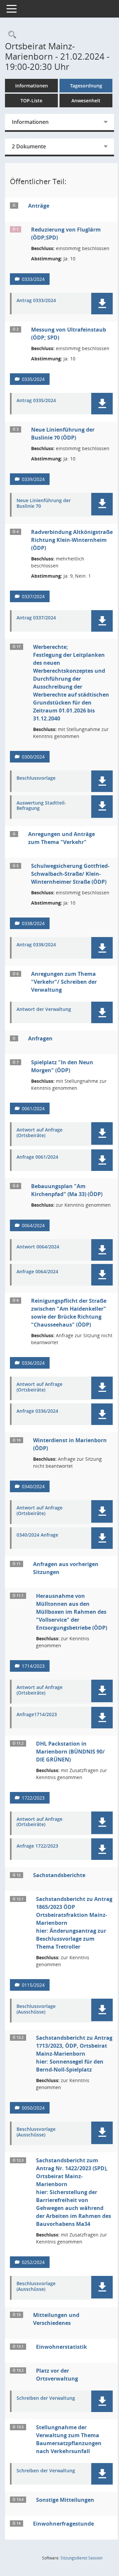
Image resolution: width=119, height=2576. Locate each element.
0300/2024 (33, 757)
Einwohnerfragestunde (63, 2524)
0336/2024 (33, 1363)
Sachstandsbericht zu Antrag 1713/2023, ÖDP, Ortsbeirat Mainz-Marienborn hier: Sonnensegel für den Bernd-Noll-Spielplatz (74, 2054)
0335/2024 (33, 379)
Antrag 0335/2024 (36, 401)
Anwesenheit (86, 101)
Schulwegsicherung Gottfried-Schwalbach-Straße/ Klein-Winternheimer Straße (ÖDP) (70, 874)
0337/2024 (33, 596)
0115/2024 (33, 1985)
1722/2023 (33, 1798)
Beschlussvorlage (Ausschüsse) (36, 2009)
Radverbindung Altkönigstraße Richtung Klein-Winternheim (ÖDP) (72, 540)
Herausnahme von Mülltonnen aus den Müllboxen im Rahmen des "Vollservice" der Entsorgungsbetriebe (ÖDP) (72, 1612)
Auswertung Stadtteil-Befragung (41, 806)
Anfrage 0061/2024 (37, 1157)
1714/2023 (33, 1666)
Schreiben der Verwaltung (46, 2398)
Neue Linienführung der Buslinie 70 (44, 503)
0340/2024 (33, 1486)
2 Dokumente (29, 146)
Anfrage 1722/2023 (37, 1846)
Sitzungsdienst (81, 2558)
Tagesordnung (86, 86)
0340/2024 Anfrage (37, 1535)
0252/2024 (33, 2262)
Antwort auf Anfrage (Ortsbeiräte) (40, 1133)
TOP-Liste (31, 101)
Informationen (32, 86)
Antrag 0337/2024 (36, 618)
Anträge (39, 206)
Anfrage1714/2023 (37, 1715)
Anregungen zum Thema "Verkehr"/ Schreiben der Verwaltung (64, 982)
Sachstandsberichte (59, 1875)
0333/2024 (33, 279)
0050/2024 (33, 2108)
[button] (102, 304)
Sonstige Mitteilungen (65, 2500)
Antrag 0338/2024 (36, 945)
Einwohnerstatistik (61, 2347)
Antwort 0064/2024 (38, 1247)
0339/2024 (33, 479)
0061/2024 (33, 1108)
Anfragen (40, 1038)
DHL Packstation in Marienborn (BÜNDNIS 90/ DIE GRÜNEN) (70, 1752)
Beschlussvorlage (36, 778)
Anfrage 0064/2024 (37, 1272)
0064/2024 (33, 1225)
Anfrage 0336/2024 (37, 1411)
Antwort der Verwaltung (44, 1009)
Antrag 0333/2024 (36, 301)
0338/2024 (33, 923)
